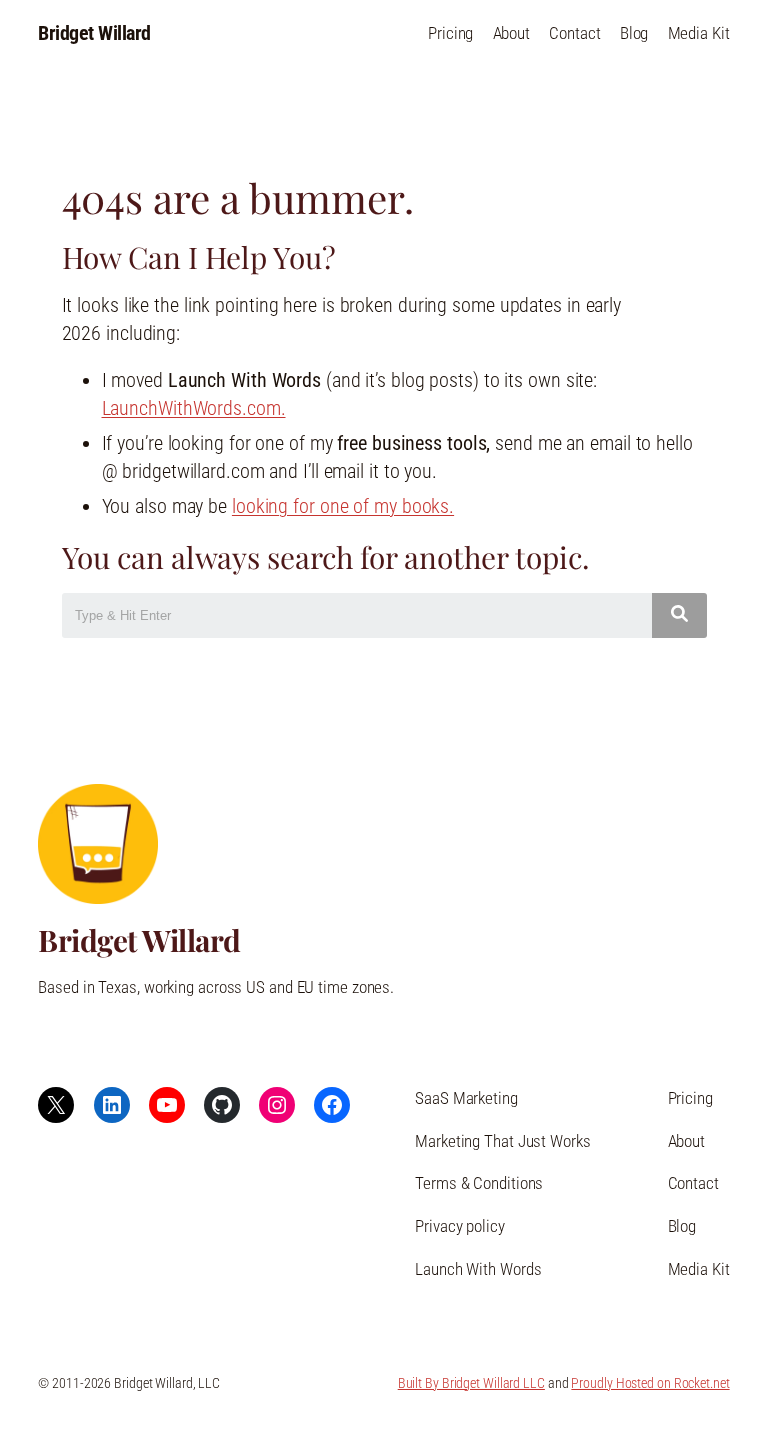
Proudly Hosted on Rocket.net (650, 1383)
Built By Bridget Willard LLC (471, 1383)
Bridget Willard (94, 33)
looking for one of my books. (343, 506)
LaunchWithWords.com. (194, 408)
